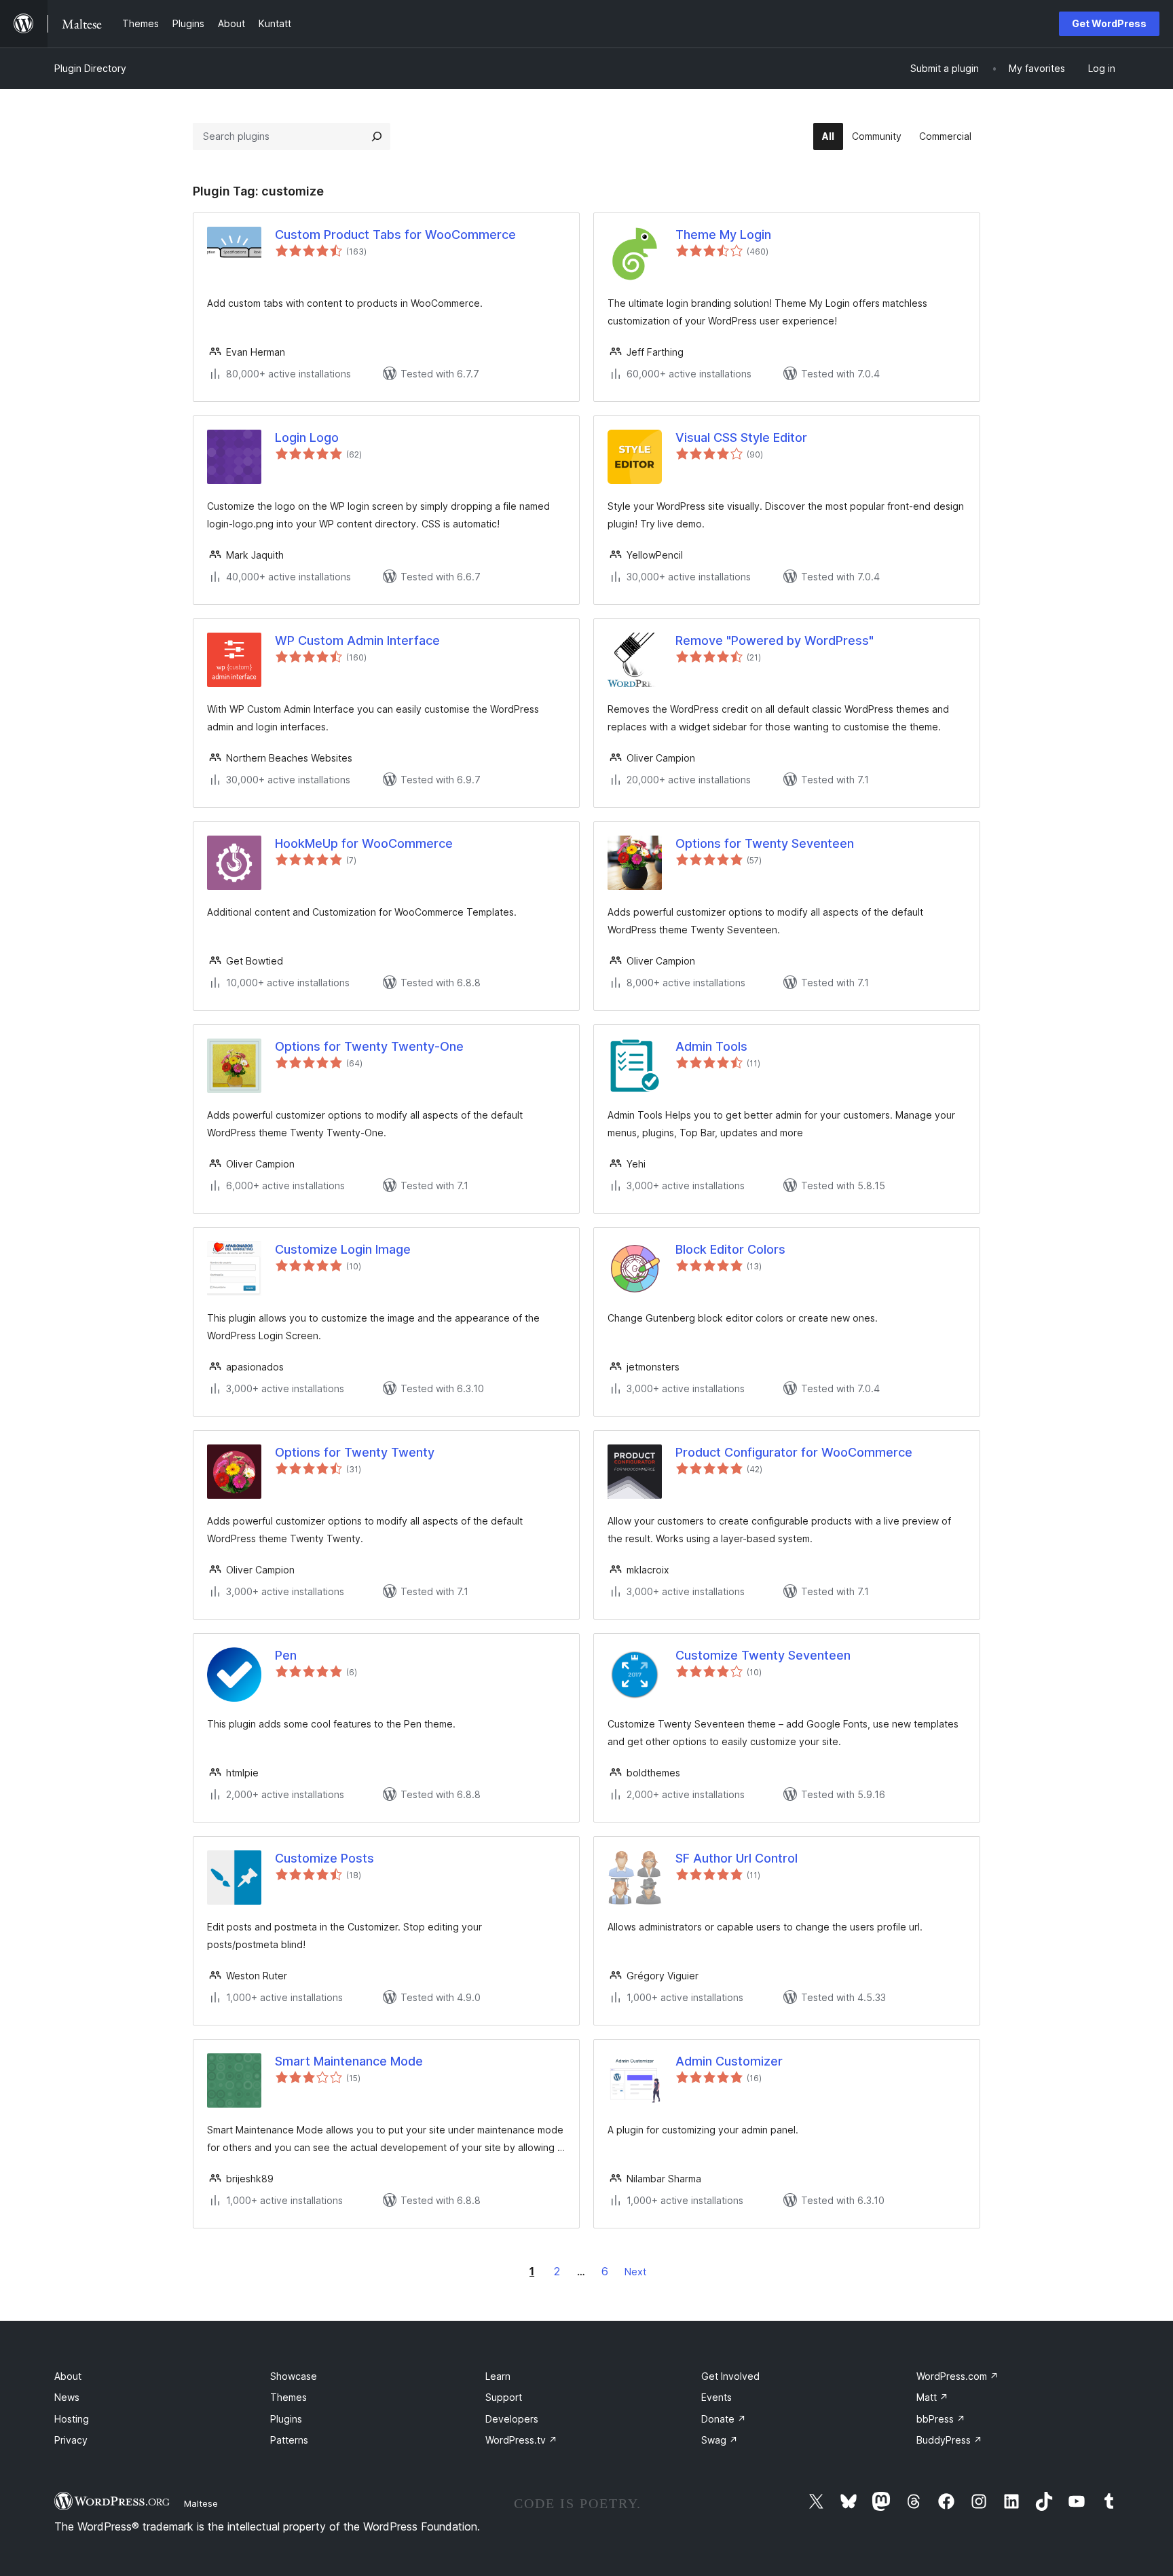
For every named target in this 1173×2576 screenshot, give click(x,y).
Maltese (201, 2503)
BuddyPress (949, 2440)
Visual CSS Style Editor (741, 437)
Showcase (294, 2376)
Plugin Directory (90, 68)
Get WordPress (1109, 23)
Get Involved (730, 2376)
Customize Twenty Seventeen (763, 1655)
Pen (286, 1655)
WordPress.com (957, 2376)
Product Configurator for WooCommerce (794, 1452)
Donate (724, 2419)
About (68, 2376)
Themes (288, 2397)
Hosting (72, 2419)
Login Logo (307, 437)
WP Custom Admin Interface (357, 640)
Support (504, 2397)
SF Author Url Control (737, 1858)
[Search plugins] (377, 136)
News (67, 2397)
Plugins (286, 2419)
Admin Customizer (729, 2061)
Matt (932, 2397)
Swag (720, 2440)
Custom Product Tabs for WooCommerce (395, 235)
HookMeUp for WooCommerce (364, 843)
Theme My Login (723, 235)
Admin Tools (711, 1046)
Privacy (71, 2440)
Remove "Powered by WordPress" (775, 640)
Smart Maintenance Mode (349, 2061)
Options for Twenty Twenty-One (369, 1046)
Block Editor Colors (730, 1249)
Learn (498, 2376)
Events (716, 2397)
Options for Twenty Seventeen (765, 843)
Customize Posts (324, 1858)
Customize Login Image (343, 1249)
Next (635, 2272)
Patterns (289, 2440)
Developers (512, 2419)
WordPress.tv (521, 2440)
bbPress (941, 2419)
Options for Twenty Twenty (355, 1452)
